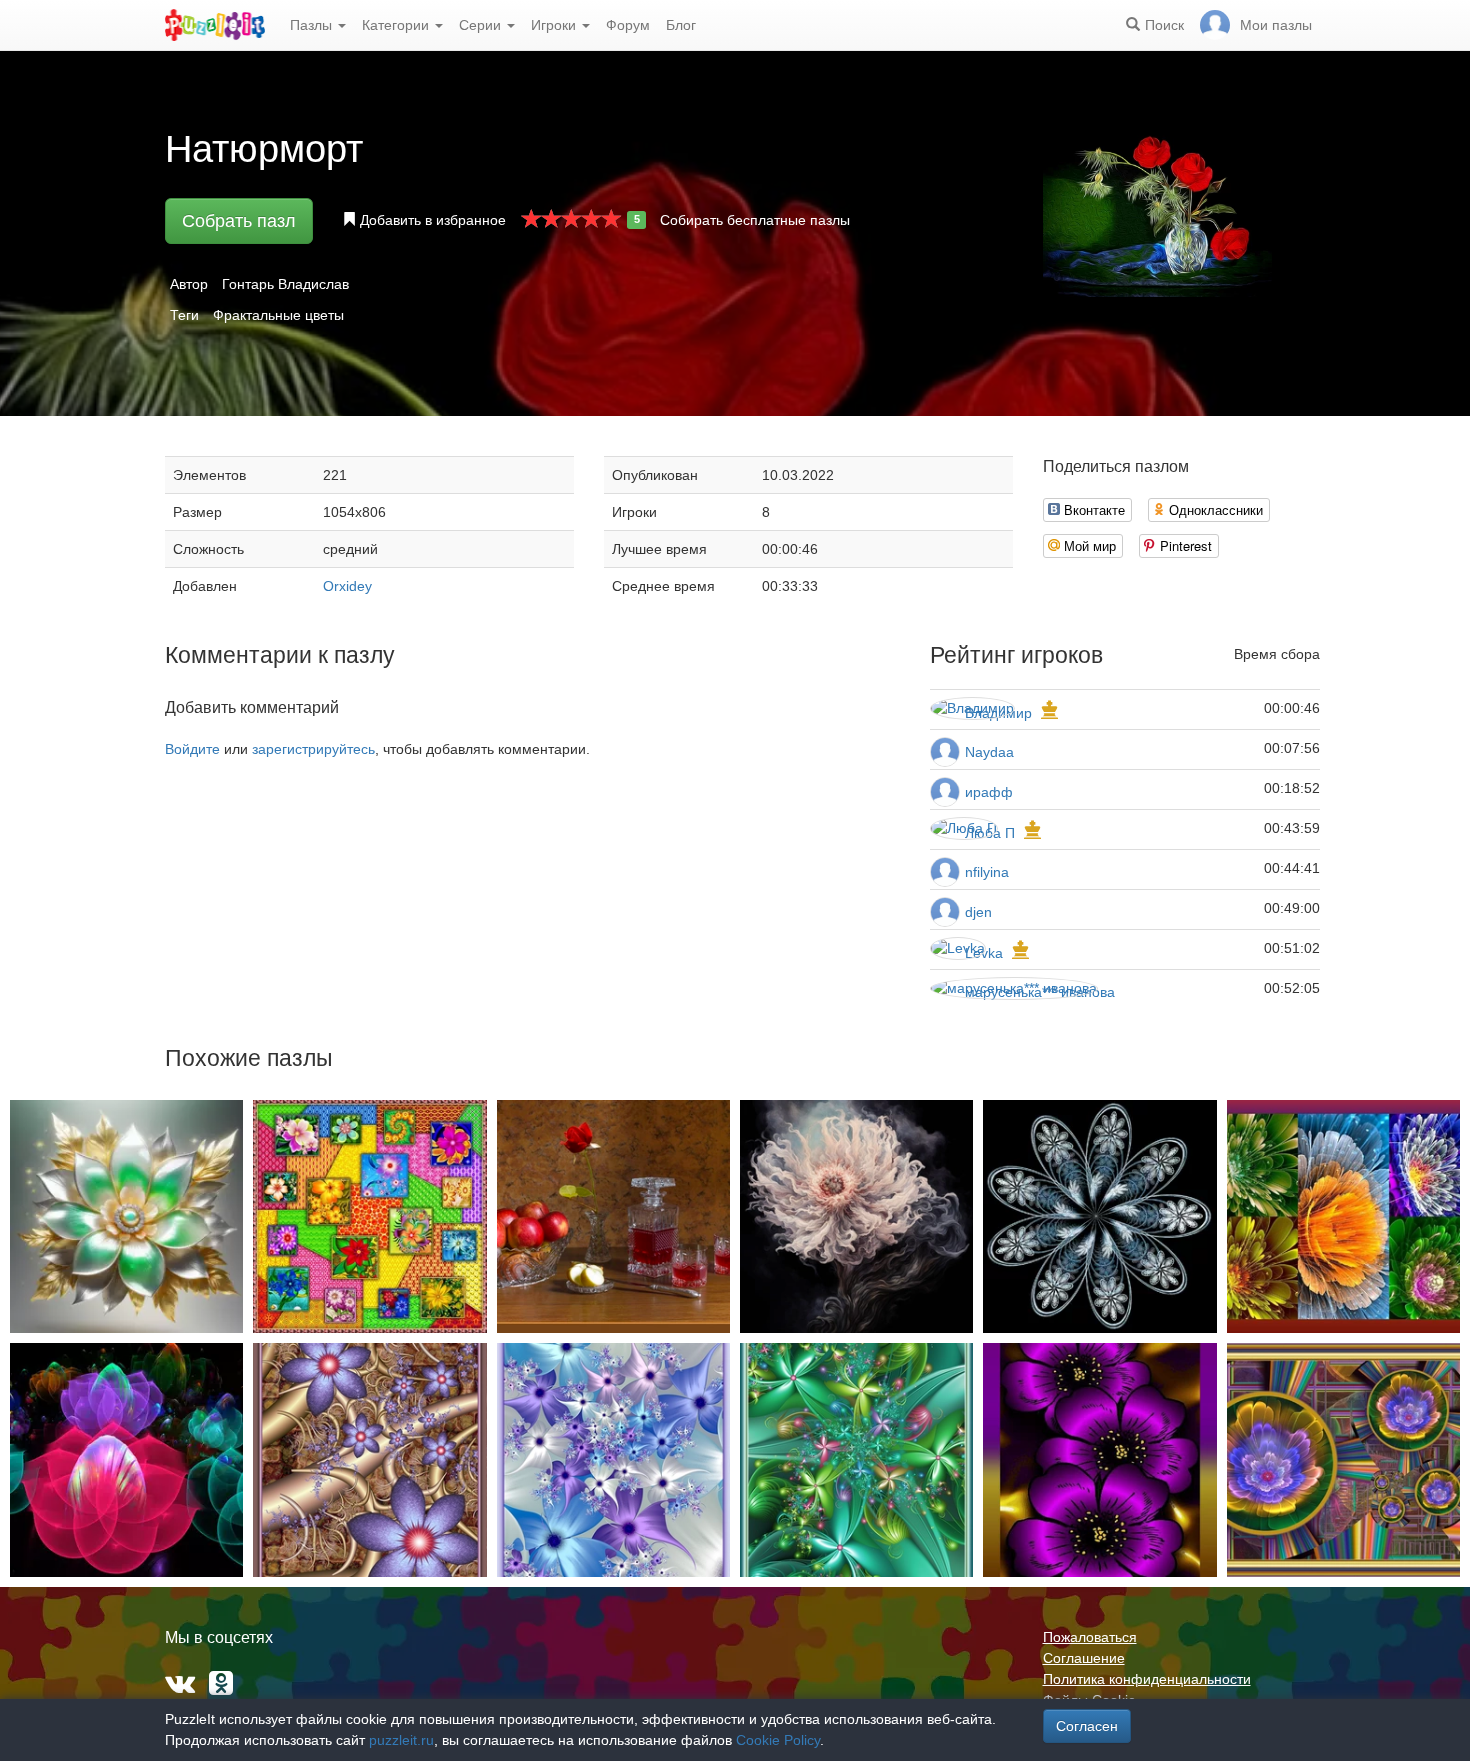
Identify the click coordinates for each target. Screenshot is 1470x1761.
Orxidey (347, 586)
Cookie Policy (778, 1740)
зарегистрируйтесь (313, 749)
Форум (628, 25)
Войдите (192, 749)
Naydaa (989, 752)
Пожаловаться (1090, 1637)
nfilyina (987, 872)
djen (978, 912)
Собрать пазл (239, 221)
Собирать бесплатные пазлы (755, 220)
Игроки (555, 25)
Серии (482, 25)
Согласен (1087, 1726)
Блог (681, 25)
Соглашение (1084, 1658)
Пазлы (313, 25)
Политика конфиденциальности (1147, 1679)
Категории (397, 25)
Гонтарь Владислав (285, 284)
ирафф (989, 792)
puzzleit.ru (401, 1740)
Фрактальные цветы (278, 315)
